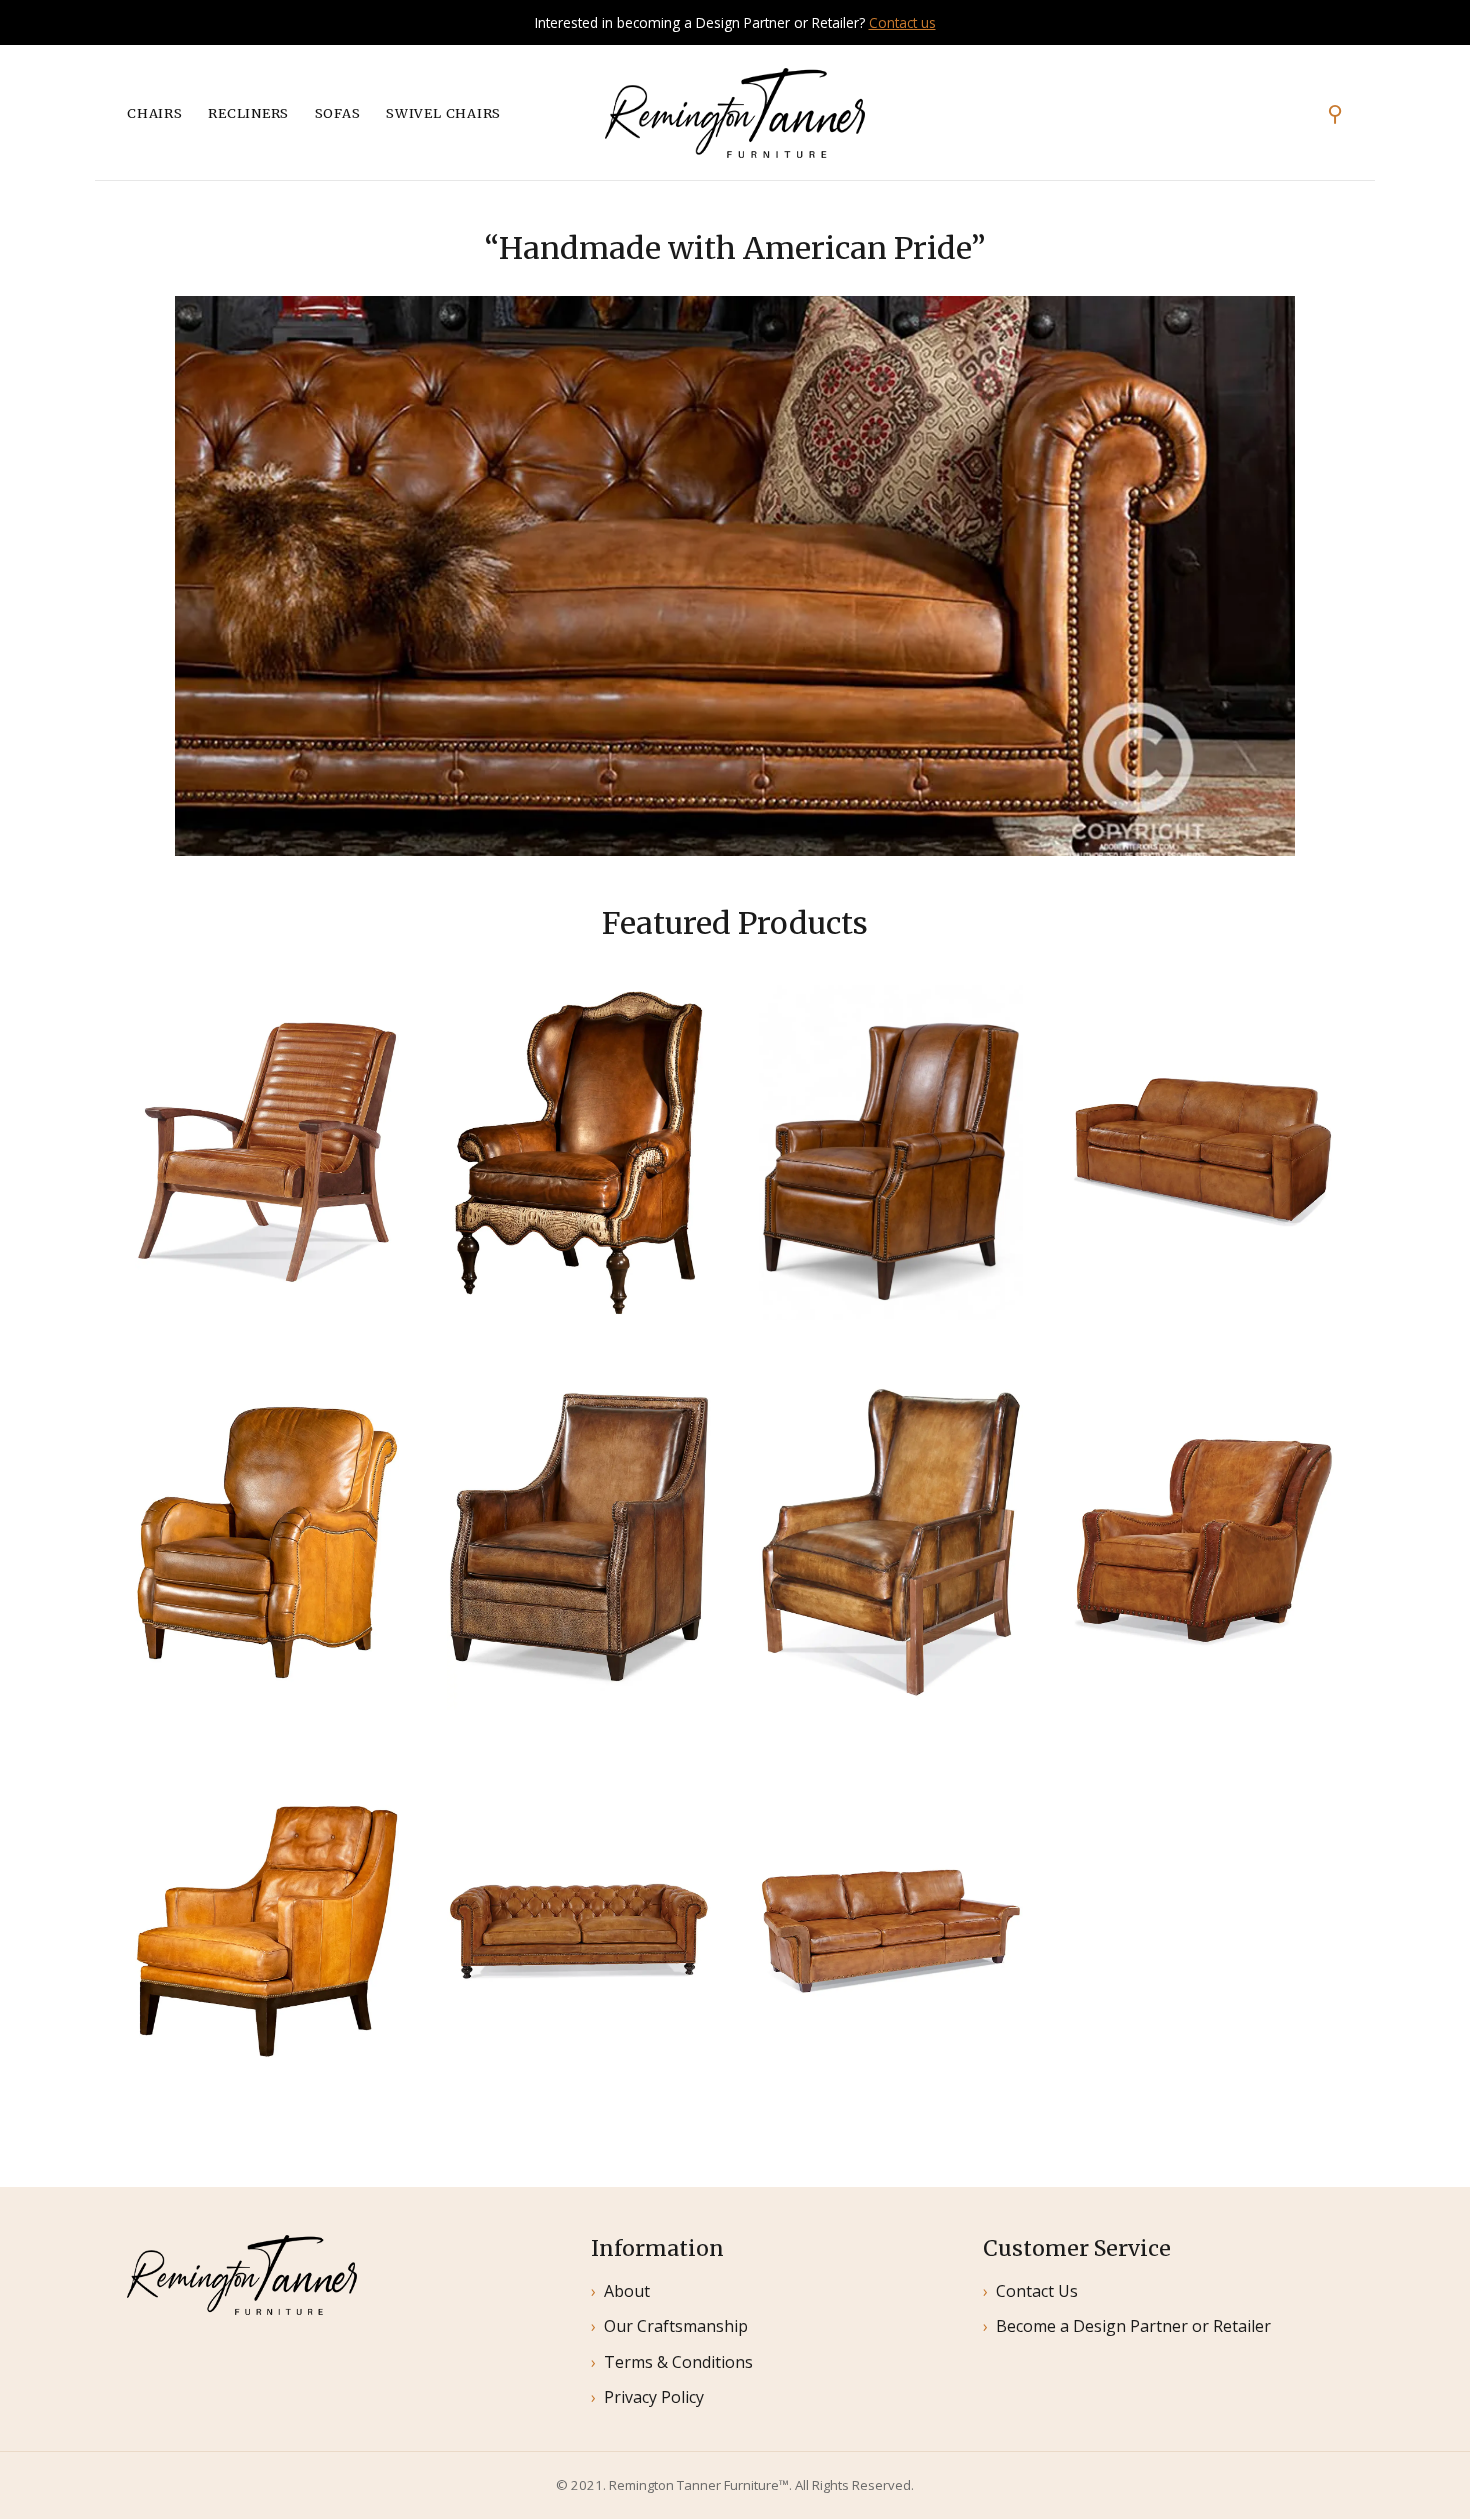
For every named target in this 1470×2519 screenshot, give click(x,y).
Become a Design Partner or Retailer (1133, 2326)
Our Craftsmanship (676, 2326)
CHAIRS (155, 113)
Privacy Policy (654, 2397)
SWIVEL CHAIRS (443, 113)
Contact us (902, 22)
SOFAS (338, 113)
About (627, 2291)
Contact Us (1037, 2291)
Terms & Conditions (678, 2362)
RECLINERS (248, 113)
